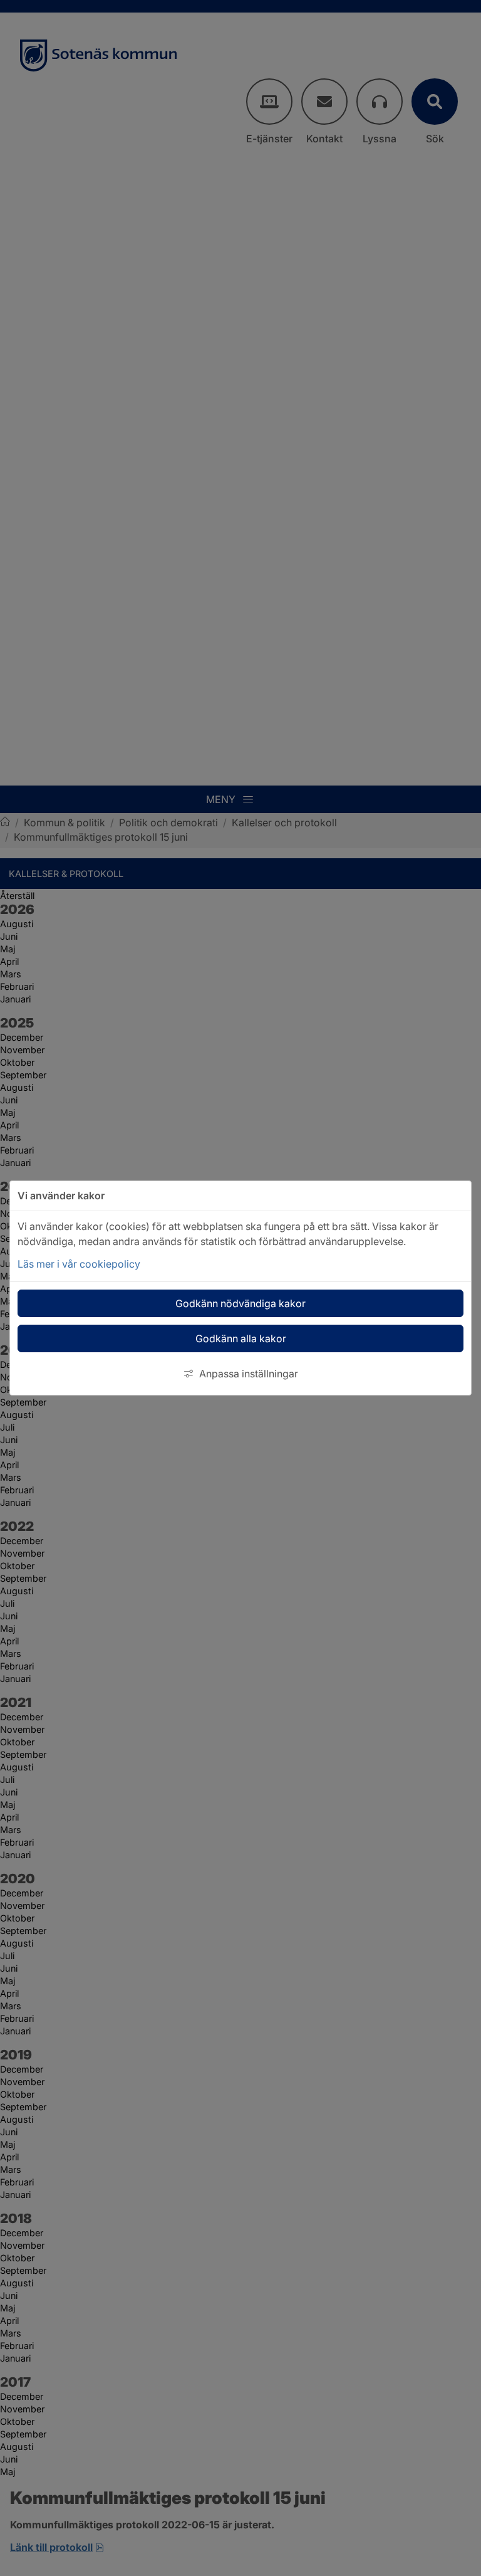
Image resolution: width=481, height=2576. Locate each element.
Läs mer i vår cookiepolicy (79, 1264)
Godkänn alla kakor (241, 1338)
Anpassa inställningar (249, 1374)
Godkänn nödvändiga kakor (240, 1303)
